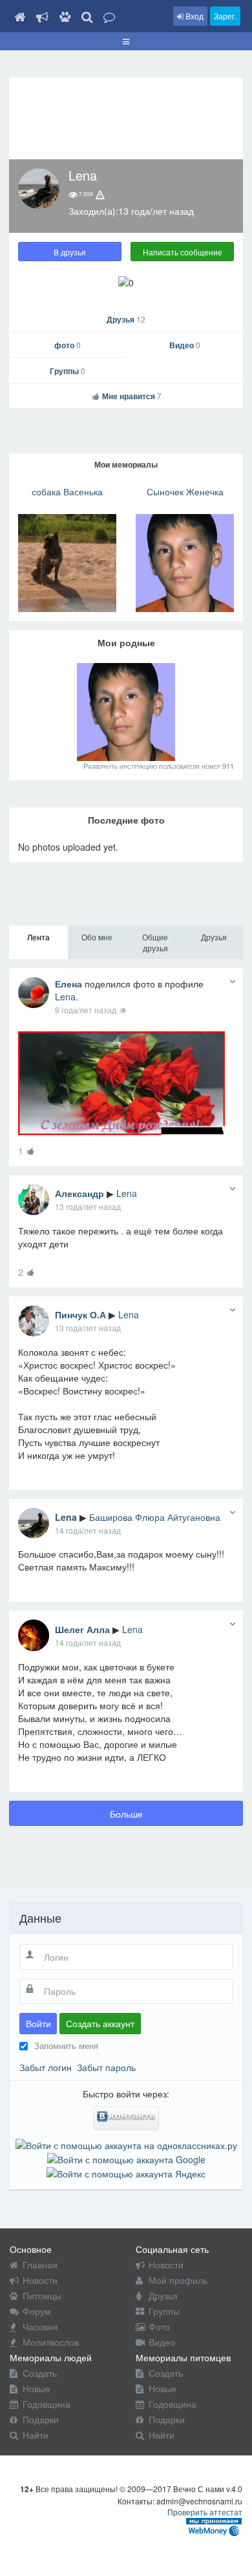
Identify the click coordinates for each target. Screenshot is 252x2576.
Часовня (40, 2326)
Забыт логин (46, 2067)
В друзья (70, 252)
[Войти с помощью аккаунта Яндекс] (126, 2172)
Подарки (41, 2419)
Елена (68, 984)
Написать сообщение (183, 252)
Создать (40, 2373)
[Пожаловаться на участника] (100, 194)
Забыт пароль (106, 2067)
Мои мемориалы (126, 464)
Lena (65, 996)
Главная (40, 2264)
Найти (36, 2435)
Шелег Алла (82, 1629)
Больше (126, 1814)
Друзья (126, 319)
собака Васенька (67, 491)
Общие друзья (155, 942)
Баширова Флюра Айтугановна (155, 1517)
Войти (38, 2023)
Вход (194, 16)
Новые (37, 2388)
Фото (159, 2326)
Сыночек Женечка (185, 491)
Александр (79, 1193)
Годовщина (47, 2404)
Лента (38, 937)
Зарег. (225, 16)
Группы (68, 371)
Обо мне (97, 937)
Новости (40, 2280)
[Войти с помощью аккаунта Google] (126, 2158)
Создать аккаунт (100, 2023)
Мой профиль (178, 2280)
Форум (37, 2311)
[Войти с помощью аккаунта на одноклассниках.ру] (126, 2143)
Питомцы (42, 2295)
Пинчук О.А (80, 1314)
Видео (185, 345)
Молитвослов (51, 2342)
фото (68, 345)
